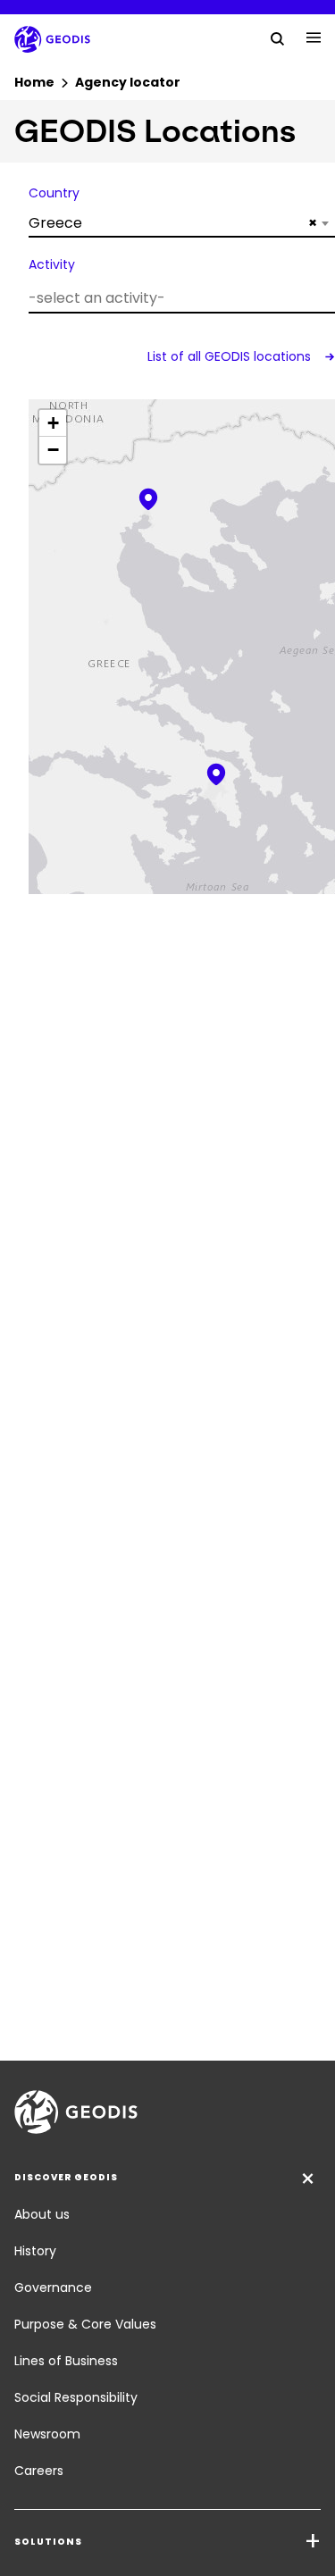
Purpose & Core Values (85, 2324)
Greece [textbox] (173, 223)
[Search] (278, 38)
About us (42, 2214)
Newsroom (47, 2434)
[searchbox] (180, 298)
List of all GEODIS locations (231, 356)
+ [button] (53, 423)
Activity (52, 264)
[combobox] (182, 223)
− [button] (53, 450)
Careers (39, 2471)
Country (54, 193)
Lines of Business (66, 2361)
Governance (53, 2287)
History (35, 2251)
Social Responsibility (76, 2397)
